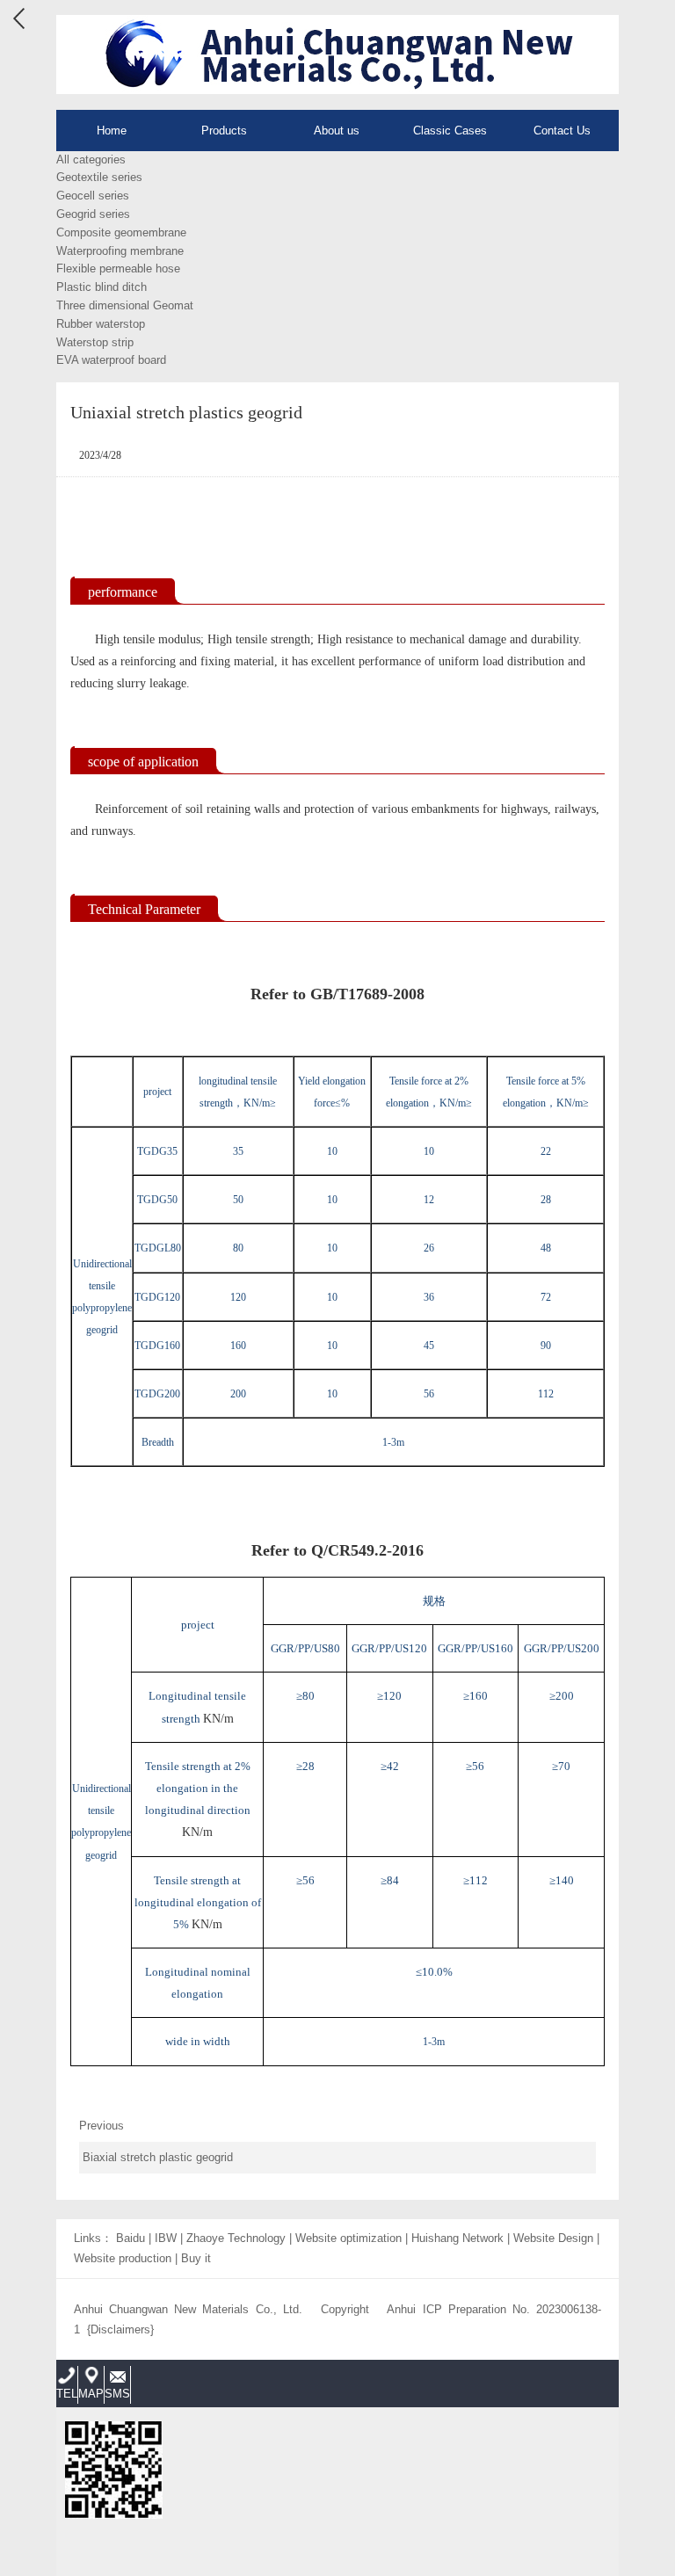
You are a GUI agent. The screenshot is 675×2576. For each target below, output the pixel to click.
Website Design (553, 2238)
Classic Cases (450, 131)
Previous (156, 2141)
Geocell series (93, 196)
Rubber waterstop (101, 324)
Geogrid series (93, 214)
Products (224, 131)
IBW (166, 2238)
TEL (67, 2394)
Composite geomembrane (121, 232)
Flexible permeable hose (118, 268)
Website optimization (348, 2238)
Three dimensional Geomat (125, 305)
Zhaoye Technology (236, 2238)
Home (112, 131)
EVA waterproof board (111, 360)
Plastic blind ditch (102, 287)
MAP (91, 2394)
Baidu (131, 2238)
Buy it (196, 2258)
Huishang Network (457, 2238)
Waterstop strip (95, 342)
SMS (117, 2394)
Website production (123, 2258)
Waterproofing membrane (120, 251)
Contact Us (562, 131)
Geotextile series (99, 177)
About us (337, 131)
